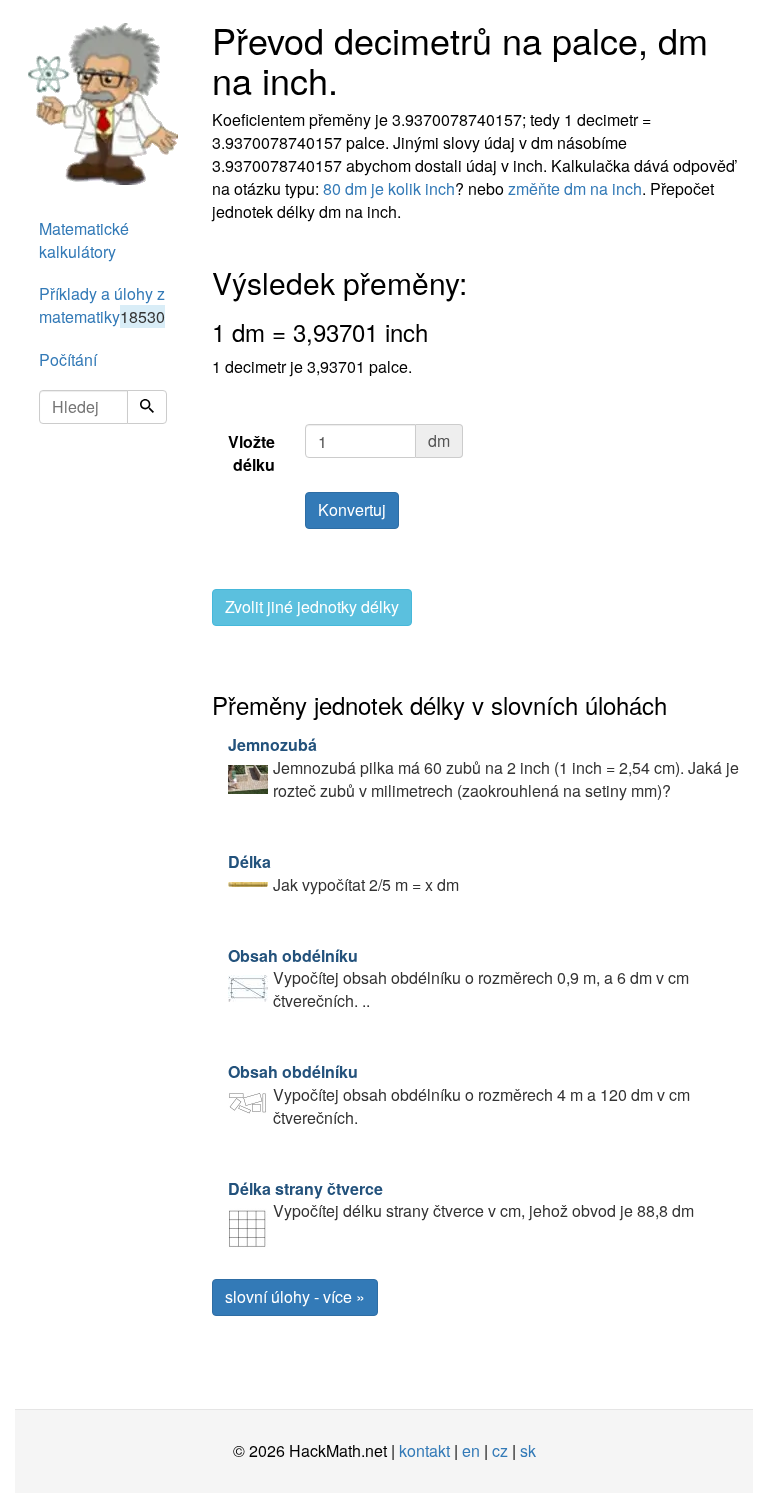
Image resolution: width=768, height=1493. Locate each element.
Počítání (68, 359)
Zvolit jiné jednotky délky (312, 606)
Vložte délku (251, 453)
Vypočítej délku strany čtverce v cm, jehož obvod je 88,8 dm (461, 1200)
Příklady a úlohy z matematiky (102, 305)
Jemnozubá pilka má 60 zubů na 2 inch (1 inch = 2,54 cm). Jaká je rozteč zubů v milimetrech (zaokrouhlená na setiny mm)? (483, 767)
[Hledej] (147, 407)
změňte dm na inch (575, 188)
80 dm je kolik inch (389, 188)
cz (500, 1450)
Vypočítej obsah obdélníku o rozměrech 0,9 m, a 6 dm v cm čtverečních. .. (458, 978)
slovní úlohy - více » (295, 1296)
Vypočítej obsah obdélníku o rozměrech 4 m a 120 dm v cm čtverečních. (459, 1094)
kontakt (424, 1450)
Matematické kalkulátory (84, 240)
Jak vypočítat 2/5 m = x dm (343, 873)
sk (528, 1450)
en (471, 1450)
